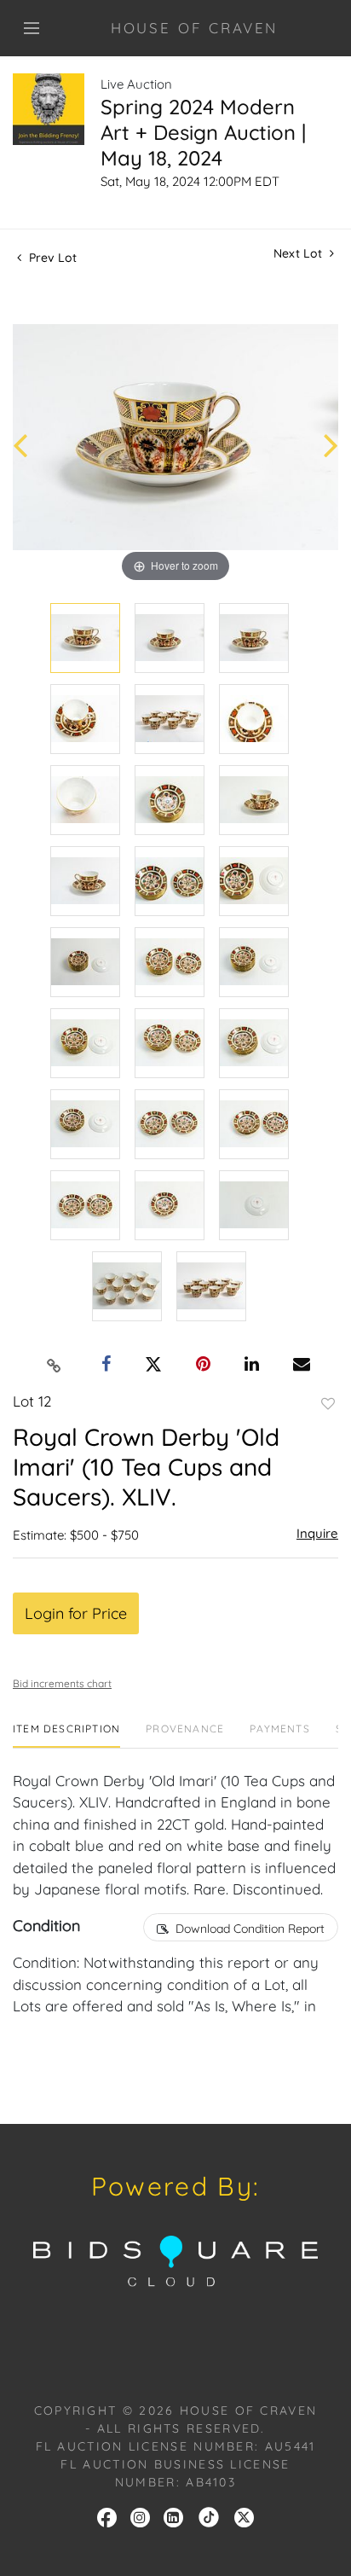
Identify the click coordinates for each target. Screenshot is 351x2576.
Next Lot (299, 254)
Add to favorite (328, 1404)
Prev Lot (51, 258)
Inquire (317, 1533)
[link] (209, 2516)
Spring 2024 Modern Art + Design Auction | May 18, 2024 (203, 132)
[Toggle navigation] (32, 28)
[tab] (66, 1735)
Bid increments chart (62, 1683)
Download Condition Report (250, 1929)
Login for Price (76, 1613)
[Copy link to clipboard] (55, 1365)
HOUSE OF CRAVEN (195, 28)
